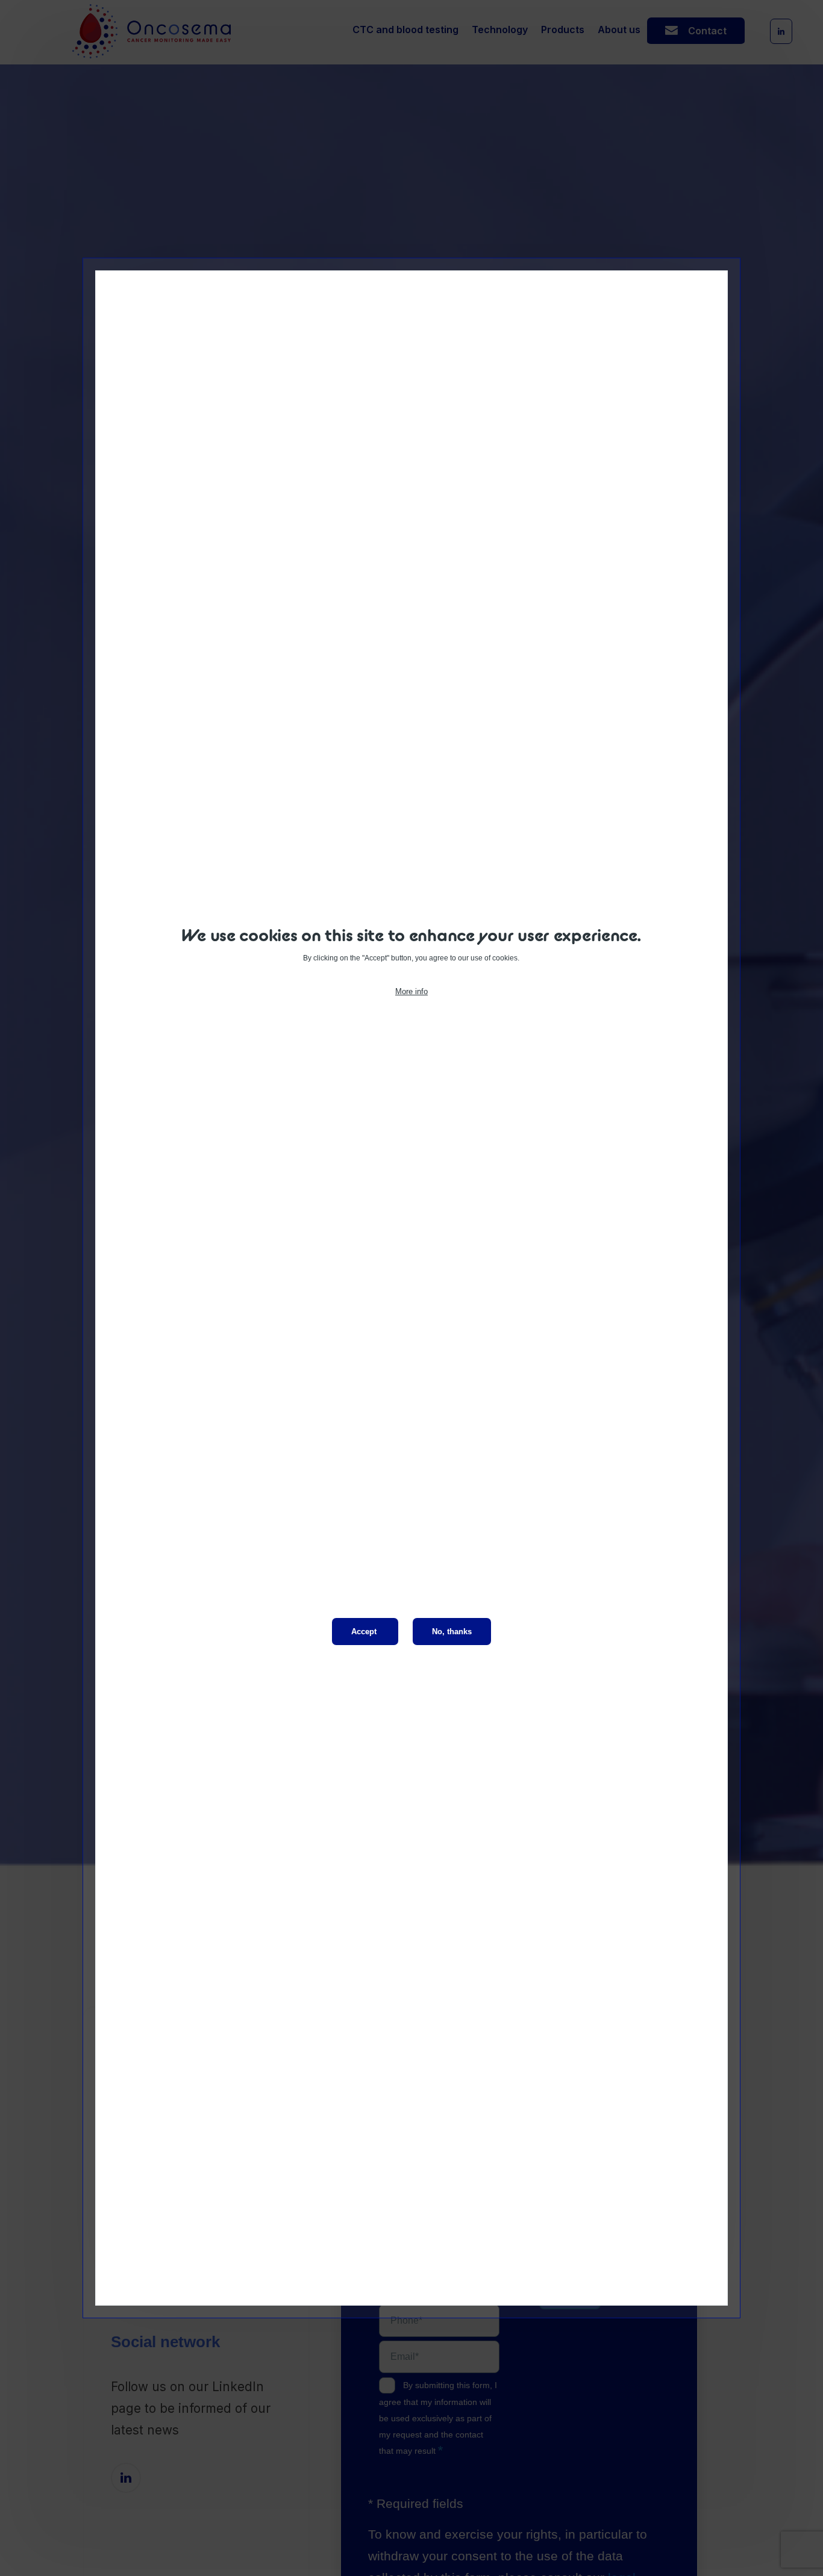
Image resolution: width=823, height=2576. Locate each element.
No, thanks (452, 1632)
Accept (364, 1632)
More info (411, 991)
